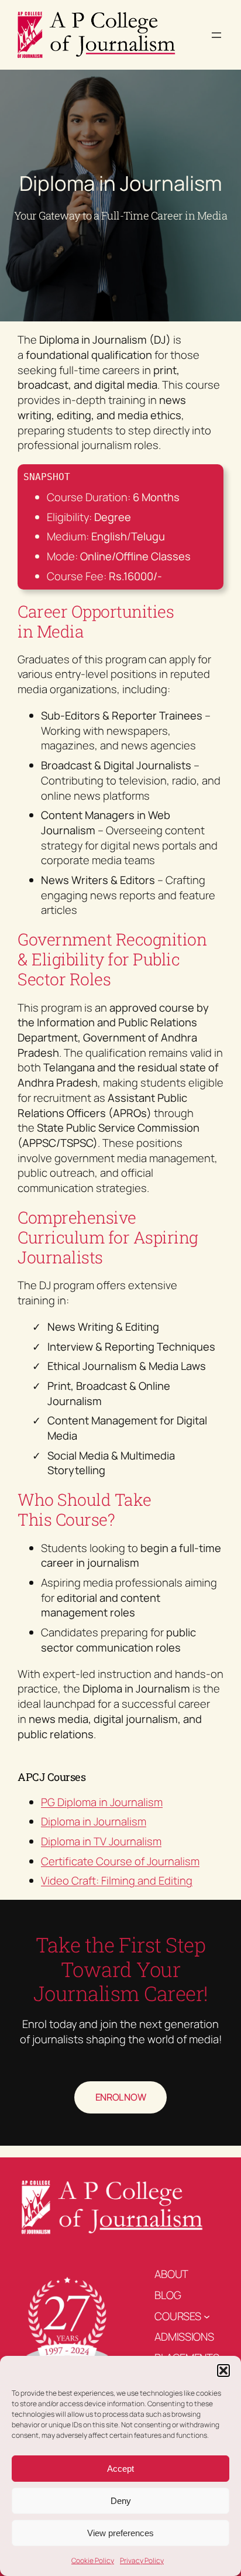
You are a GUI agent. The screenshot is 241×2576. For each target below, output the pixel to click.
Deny (121, 2501)
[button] (223, 2371)
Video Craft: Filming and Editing (117, 1880)
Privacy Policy (142, 2560)
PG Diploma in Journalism (102, 1802)
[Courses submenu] (207, 2316)
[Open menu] (216, 35)
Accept (120, 2469)
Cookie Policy (93, 2560)
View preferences (120, 2533)
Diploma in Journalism (94, 1821)
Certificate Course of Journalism (120, 1861)
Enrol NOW (121, 2097)
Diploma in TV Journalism (101, 1841)
